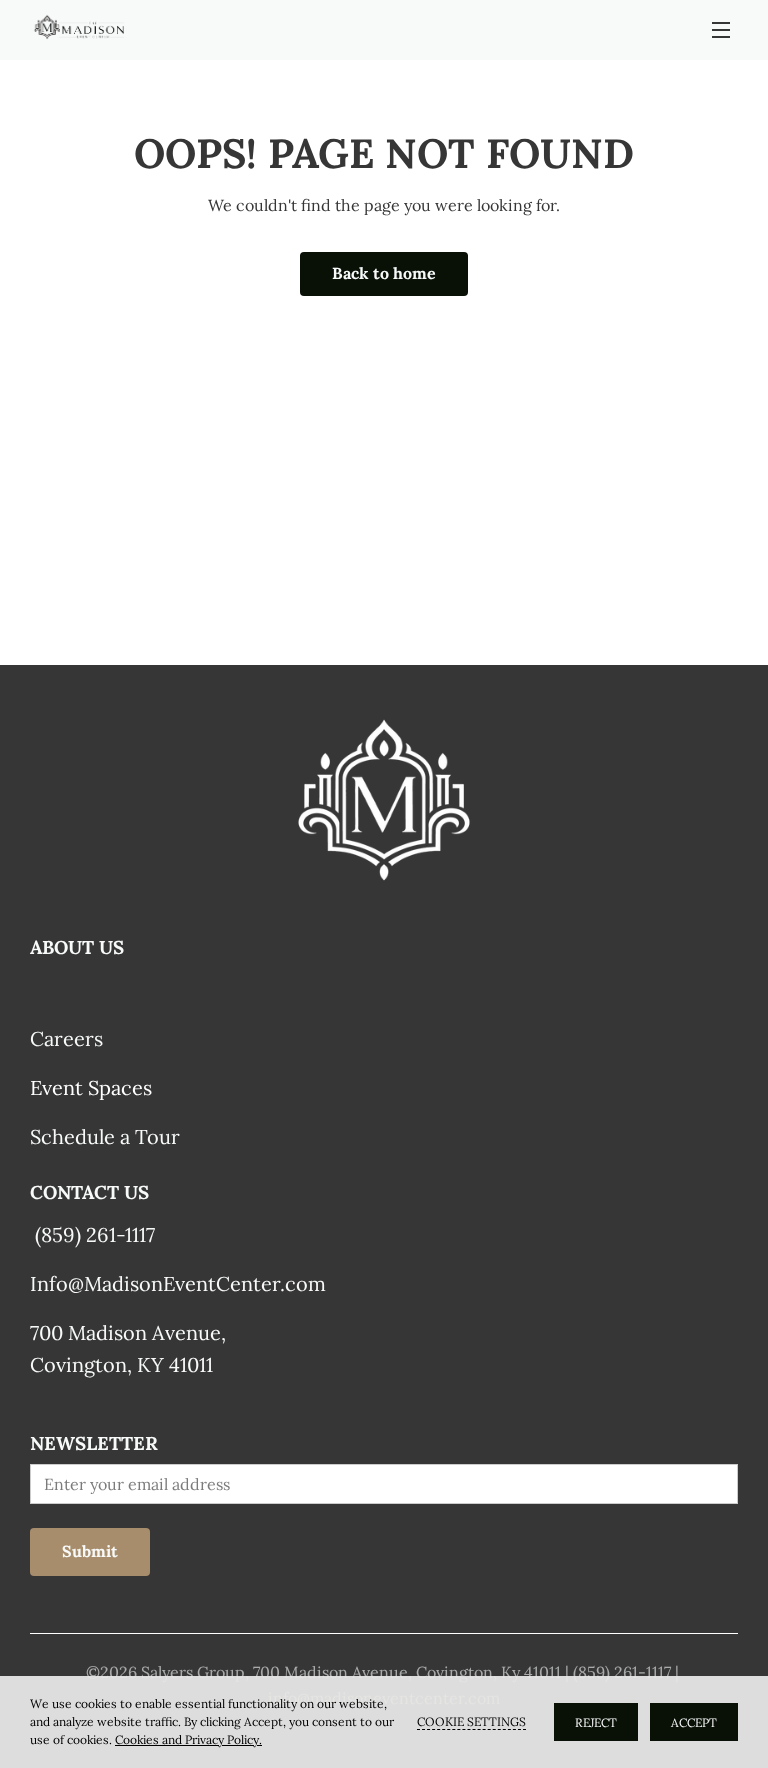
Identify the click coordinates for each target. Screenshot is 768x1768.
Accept (694, 1722)
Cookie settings (471, 1721)
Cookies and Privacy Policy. (188, 1739)
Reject (596, 1722)
